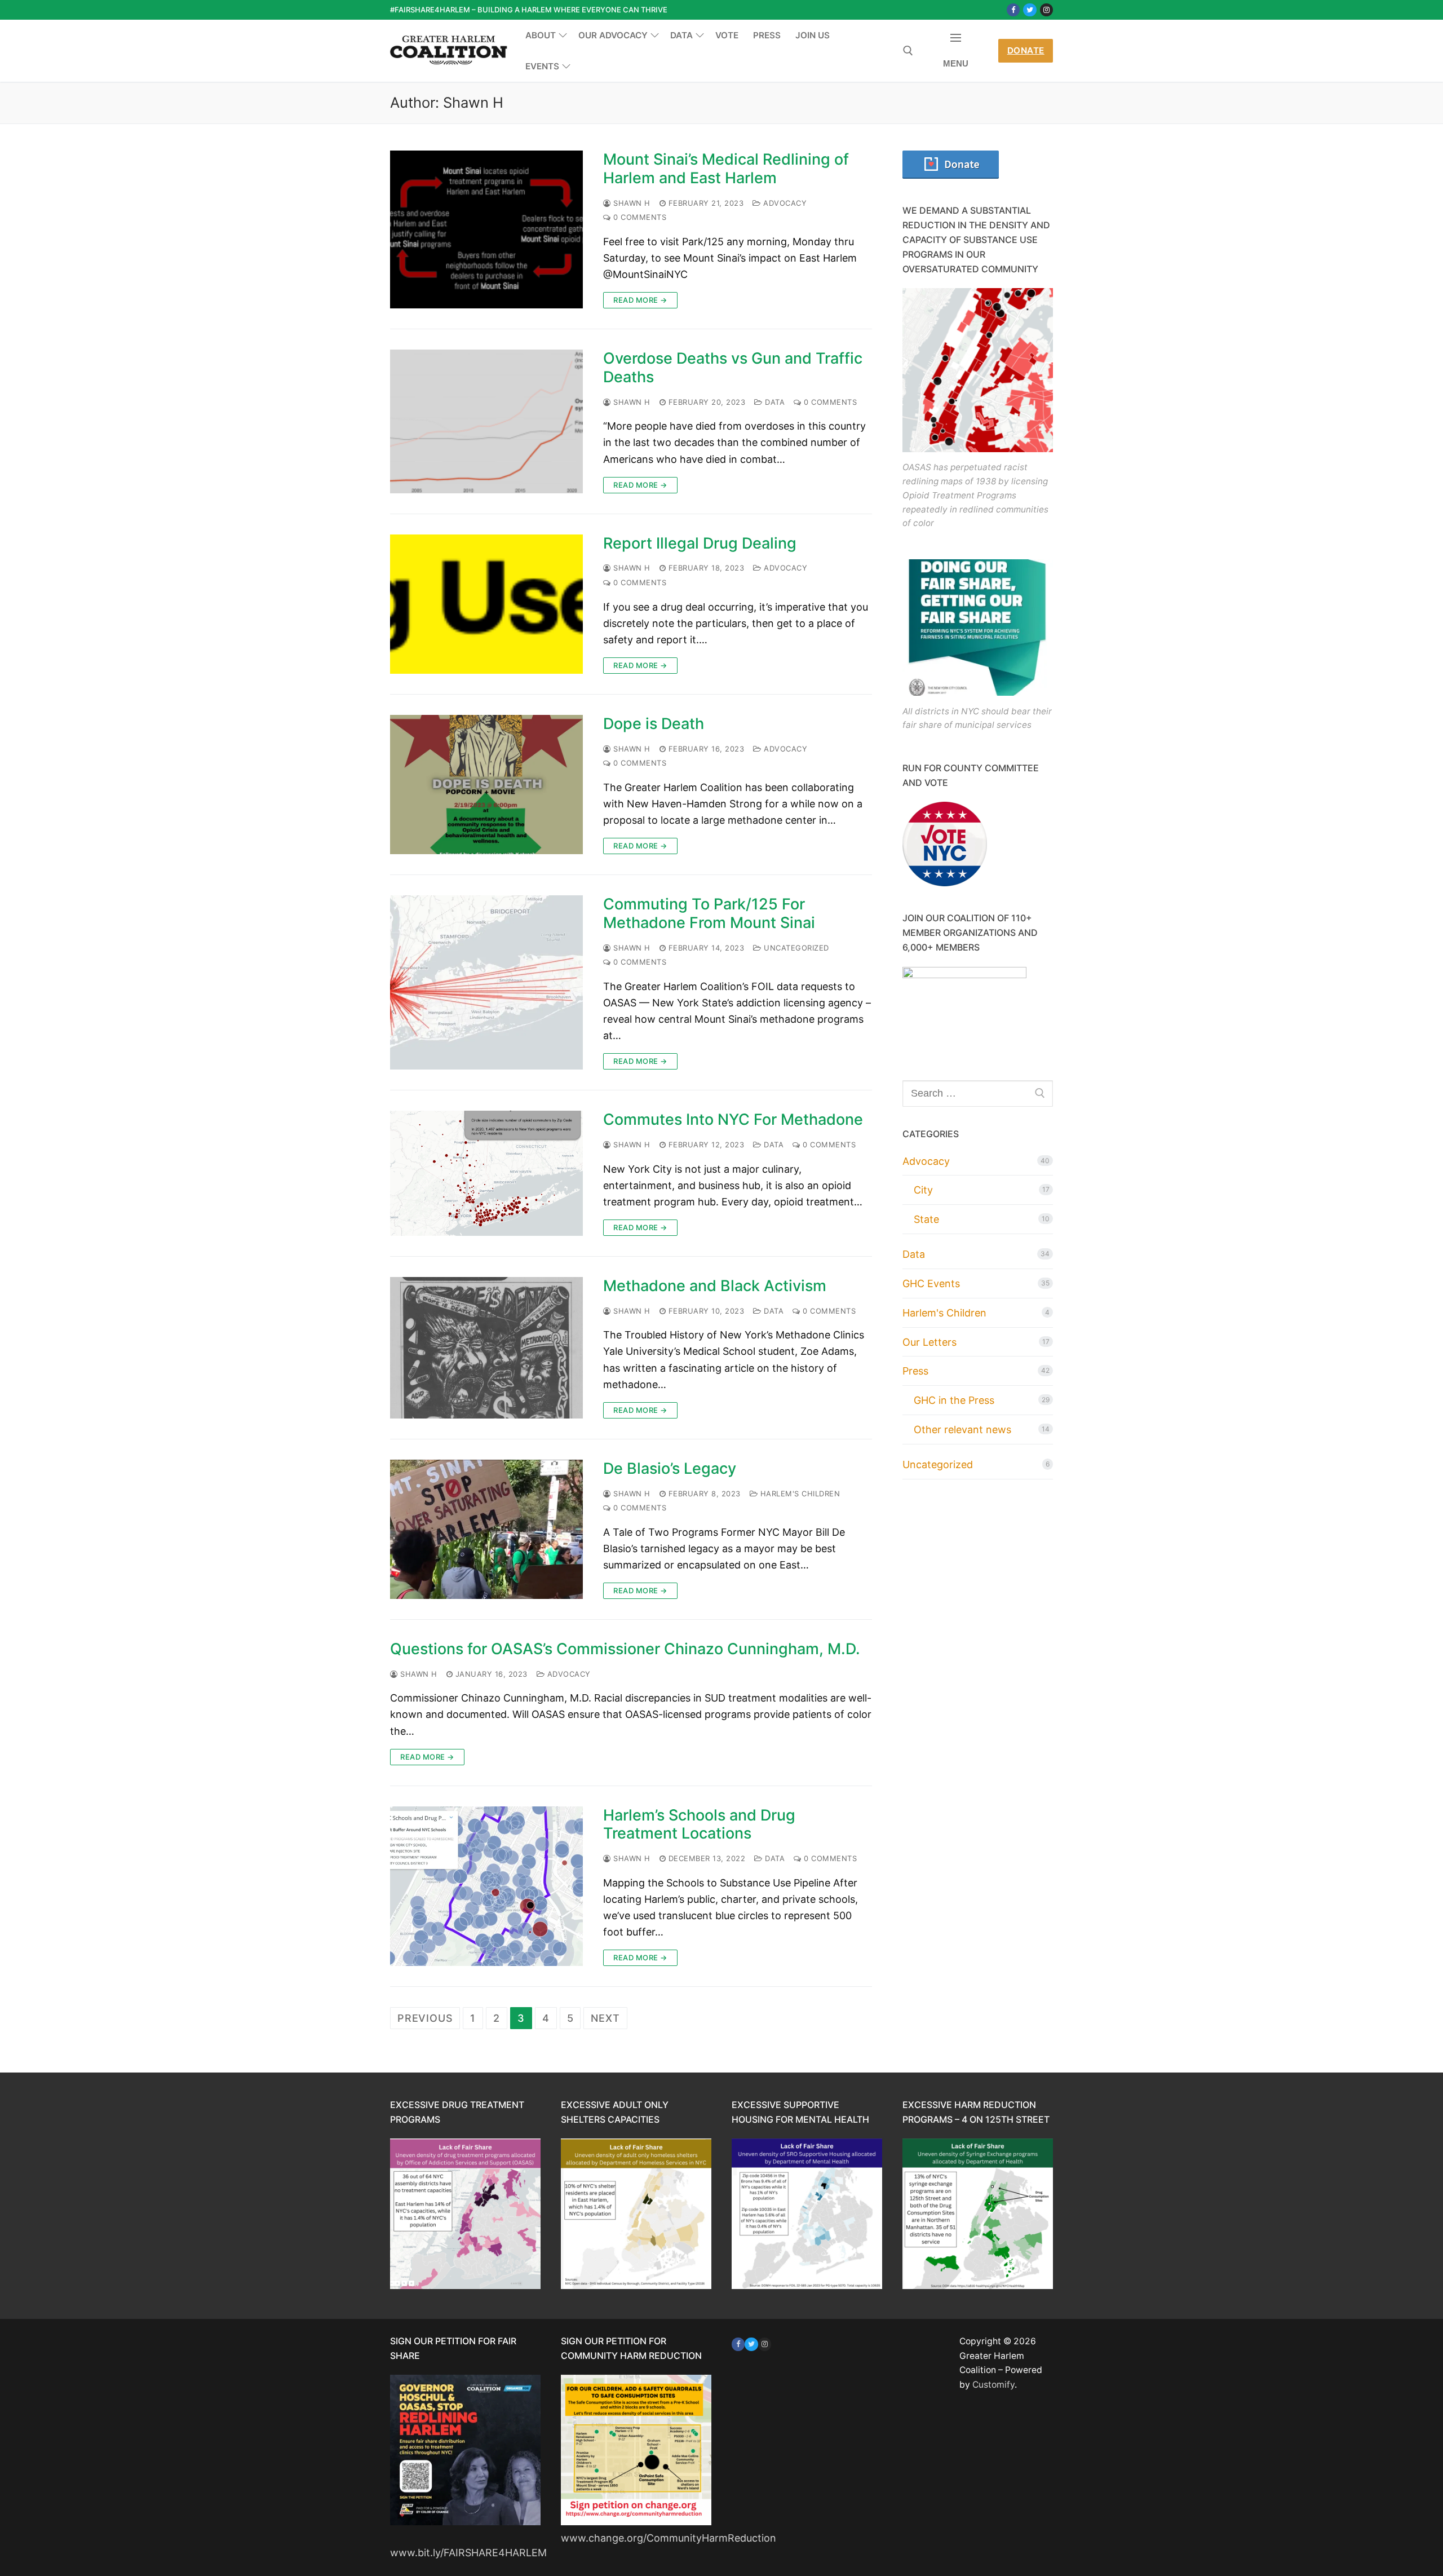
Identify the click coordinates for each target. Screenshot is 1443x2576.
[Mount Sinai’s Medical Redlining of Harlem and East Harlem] (486, 229)
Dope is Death (654, 724)
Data (774, 402)
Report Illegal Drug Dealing (700, 544)
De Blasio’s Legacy (670, 1469)
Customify (993, 2385)
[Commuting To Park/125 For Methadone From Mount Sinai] (486, 982)
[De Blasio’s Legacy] (486, 1529)
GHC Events (931, 1283)
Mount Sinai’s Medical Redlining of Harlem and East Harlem (726, 169)
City (923, 1190)
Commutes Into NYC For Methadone (733, 1120)
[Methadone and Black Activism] (486, 1348)
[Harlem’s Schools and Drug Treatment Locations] (486, 1886)
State (926, 1219)
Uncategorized (795, 948)
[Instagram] (1046, 10)
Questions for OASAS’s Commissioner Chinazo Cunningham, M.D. (625, 1649)
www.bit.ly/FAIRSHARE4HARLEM (468, 2553)
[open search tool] (908, 51)
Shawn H (631, 203)
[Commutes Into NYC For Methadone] (486, 1173)
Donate (1026, 50)
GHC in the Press (954, 1400)
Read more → (640, 300)
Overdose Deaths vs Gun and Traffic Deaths (733, 368)
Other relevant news (962, 1430)
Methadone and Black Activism (715, 1286)
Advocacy (784, 203)
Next (605, 2018)
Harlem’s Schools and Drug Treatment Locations (699, 1825)
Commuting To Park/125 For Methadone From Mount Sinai (709, 914)
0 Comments (639, 217)
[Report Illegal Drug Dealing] (486, 604)
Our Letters (929, 1342)
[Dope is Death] (486, 785)
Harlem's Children (799, 1494)
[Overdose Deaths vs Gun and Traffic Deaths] (486, 421)
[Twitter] (1030, 10)
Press (915, 1371)
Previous (425, 2018)
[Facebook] (1013, 10)
